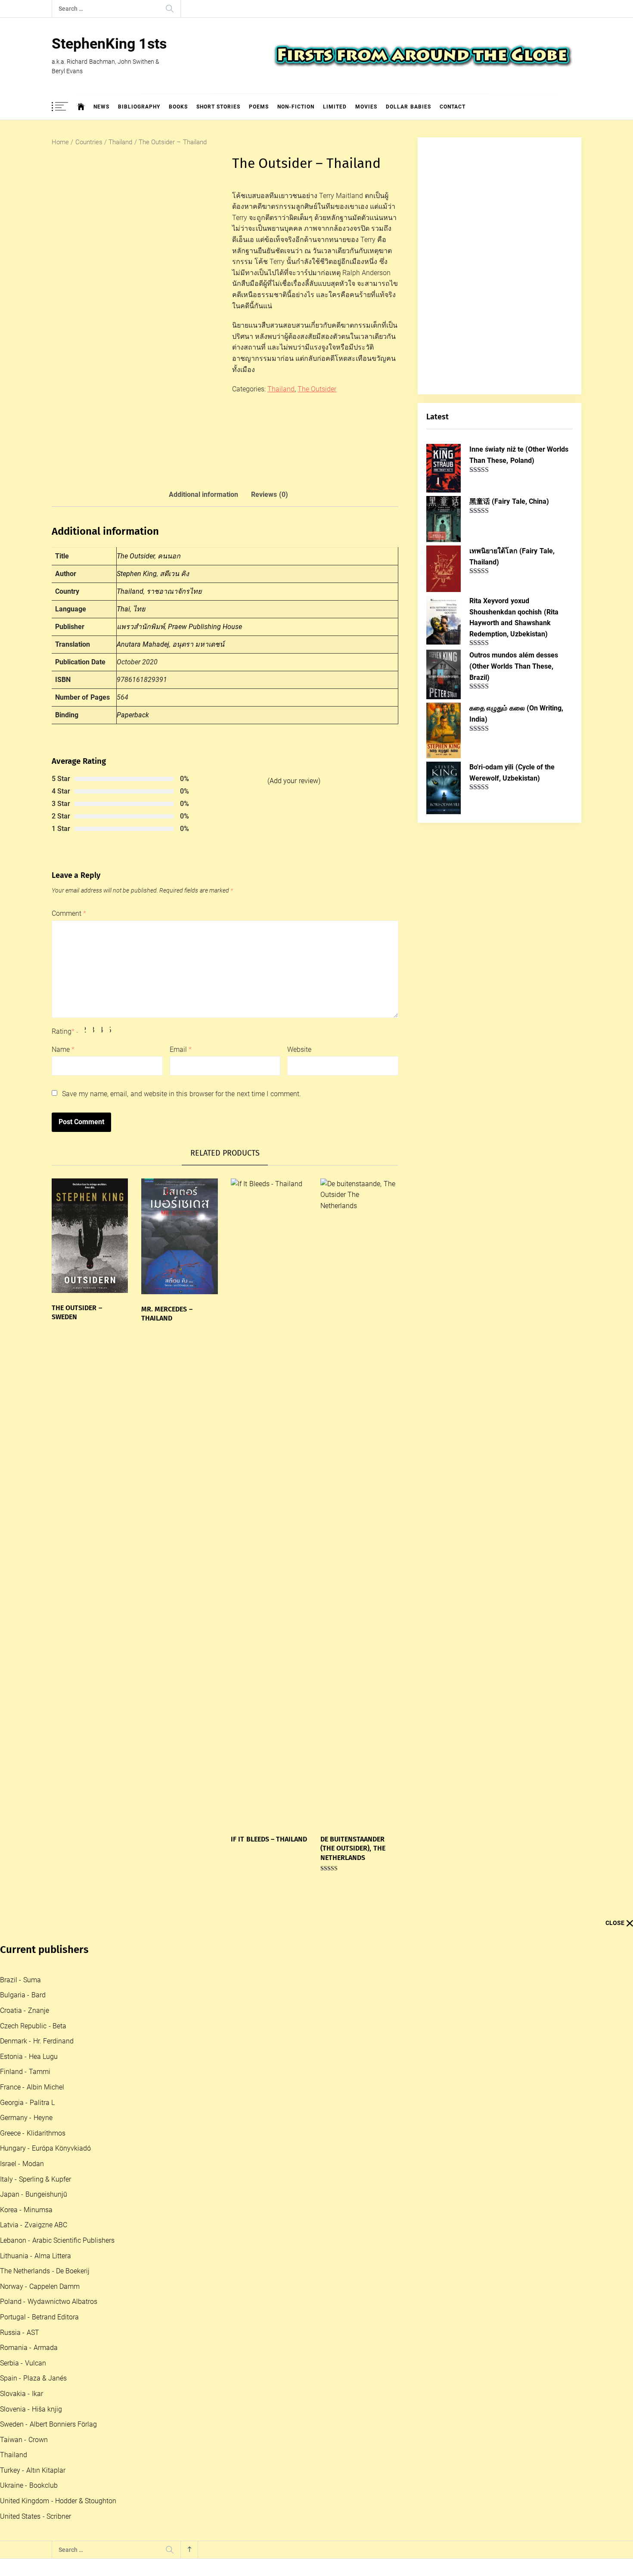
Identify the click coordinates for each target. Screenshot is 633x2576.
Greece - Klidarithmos (33, 2133)
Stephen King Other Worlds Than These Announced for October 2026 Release (205, 2485)
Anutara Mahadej (143, 644)
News (101, 107)
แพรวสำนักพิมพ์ (141, 627)
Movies (366, 107)
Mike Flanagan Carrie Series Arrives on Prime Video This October (188, 2382)
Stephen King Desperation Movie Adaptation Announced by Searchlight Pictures (209, 2279)
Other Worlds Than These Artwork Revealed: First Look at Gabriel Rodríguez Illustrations (220, 2348)
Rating (63, 1031)
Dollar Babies (408, 107)
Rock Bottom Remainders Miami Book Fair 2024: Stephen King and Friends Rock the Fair (219, 2554)
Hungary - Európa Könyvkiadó (45, 2148)
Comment (69, 913)
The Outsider (317, 389)
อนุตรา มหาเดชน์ (198, 644)
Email (181, 1049)
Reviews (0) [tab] (269, 494)
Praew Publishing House (205, 627)
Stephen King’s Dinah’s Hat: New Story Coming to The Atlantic (184, 2416)
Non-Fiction (296, 107)
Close (615, 1923)
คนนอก (169, 556)
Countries (89, 142)
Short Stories (218, 107)
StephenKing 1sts (109, 43)
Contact (453, 107)
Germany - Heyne (26, 2118)
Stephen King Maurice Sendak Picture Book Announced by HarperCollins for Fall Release (220, 2520)
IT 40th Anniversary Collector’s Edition (151, 2244)
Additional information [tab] (203, 494)
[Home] (81, 107)
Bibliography (139, 107)
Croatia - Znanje (25, 2010)
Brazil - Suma (20, 1980)
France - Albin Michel (32, 2087)
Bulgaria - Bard (23, 1995)
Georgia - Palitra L (27, 2103)
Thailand (120, 142)
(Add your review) (294, 781)
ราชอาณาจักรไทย (174, 591)
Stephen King (137, 574)
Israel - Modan (22, 2164)
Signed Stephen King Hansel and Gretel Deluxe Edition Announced (190, 2451)
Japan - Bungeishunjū (34, 2194)
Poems (259, 107)
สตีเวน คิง (174, 574)
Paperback (133, 715)
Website (299, 1049)
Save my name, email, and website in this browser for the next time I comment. (181, 1094)
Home (60, 142)
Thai (123, 609)
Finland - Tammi (25, 2072)
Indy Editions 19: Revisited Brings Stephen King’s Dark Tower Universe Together (207, 2313)
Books (178, 107)
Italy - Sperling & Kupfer (36, 2179)
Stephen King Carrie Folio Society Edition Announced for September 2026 (200, 2210)
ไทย (139, 609)
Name (63, 1049)
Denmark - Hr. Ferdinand (37, 2041)
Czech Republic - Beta (33, 2026)
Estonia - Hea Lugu (29, 2057)
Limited (335, 107)
